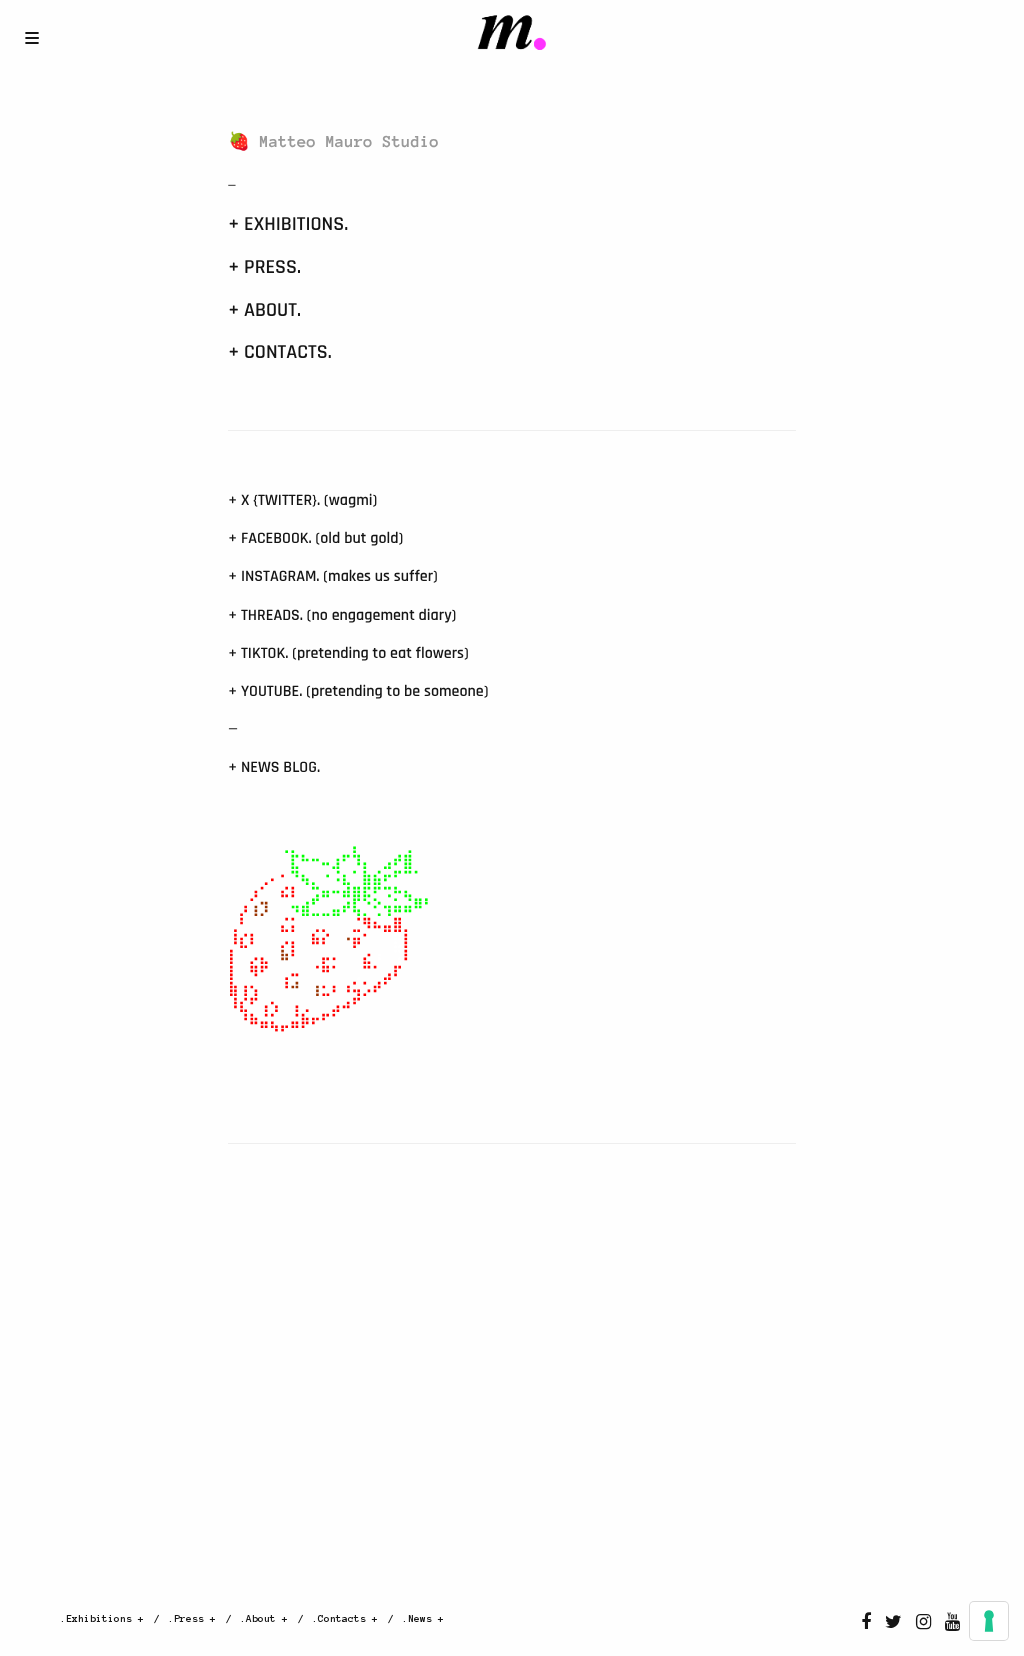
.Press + (192, 1618)
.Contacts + (345, 1618)
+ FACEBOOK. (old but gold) (315, 538)
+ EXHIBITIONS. (288, 224)
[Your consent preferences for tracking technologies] (989, 1621)
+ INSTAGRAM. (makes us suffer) (333, 576)
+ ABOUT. (264, 310)
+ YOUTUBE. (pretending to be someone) (358, 691)
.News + (423, 1618)
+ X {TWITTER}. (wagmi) (302, 500)
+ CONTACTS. (279, 352)
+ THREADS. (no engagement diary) (342, 615)
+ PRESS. (264, 267)
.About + (264, 1618)
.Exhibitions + (102, 1618)
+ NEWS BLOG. (274, 767)
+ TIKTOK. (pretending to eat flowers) (348, 653)
